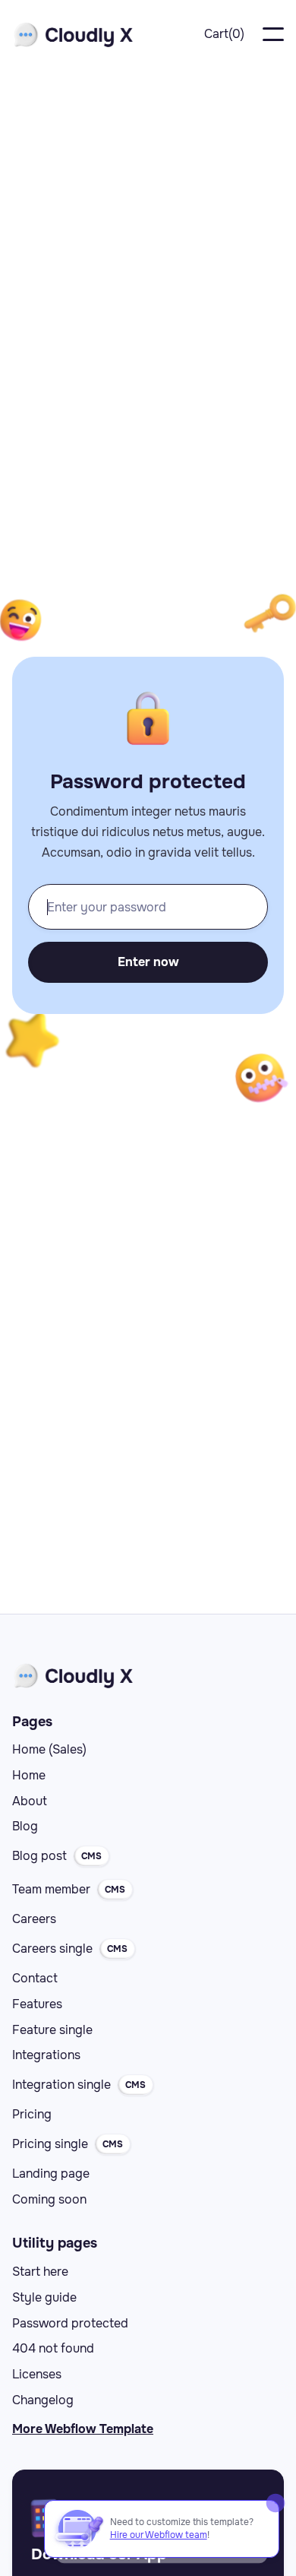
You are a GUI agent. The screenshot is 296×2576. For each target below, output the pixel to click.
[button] (224, 35)
